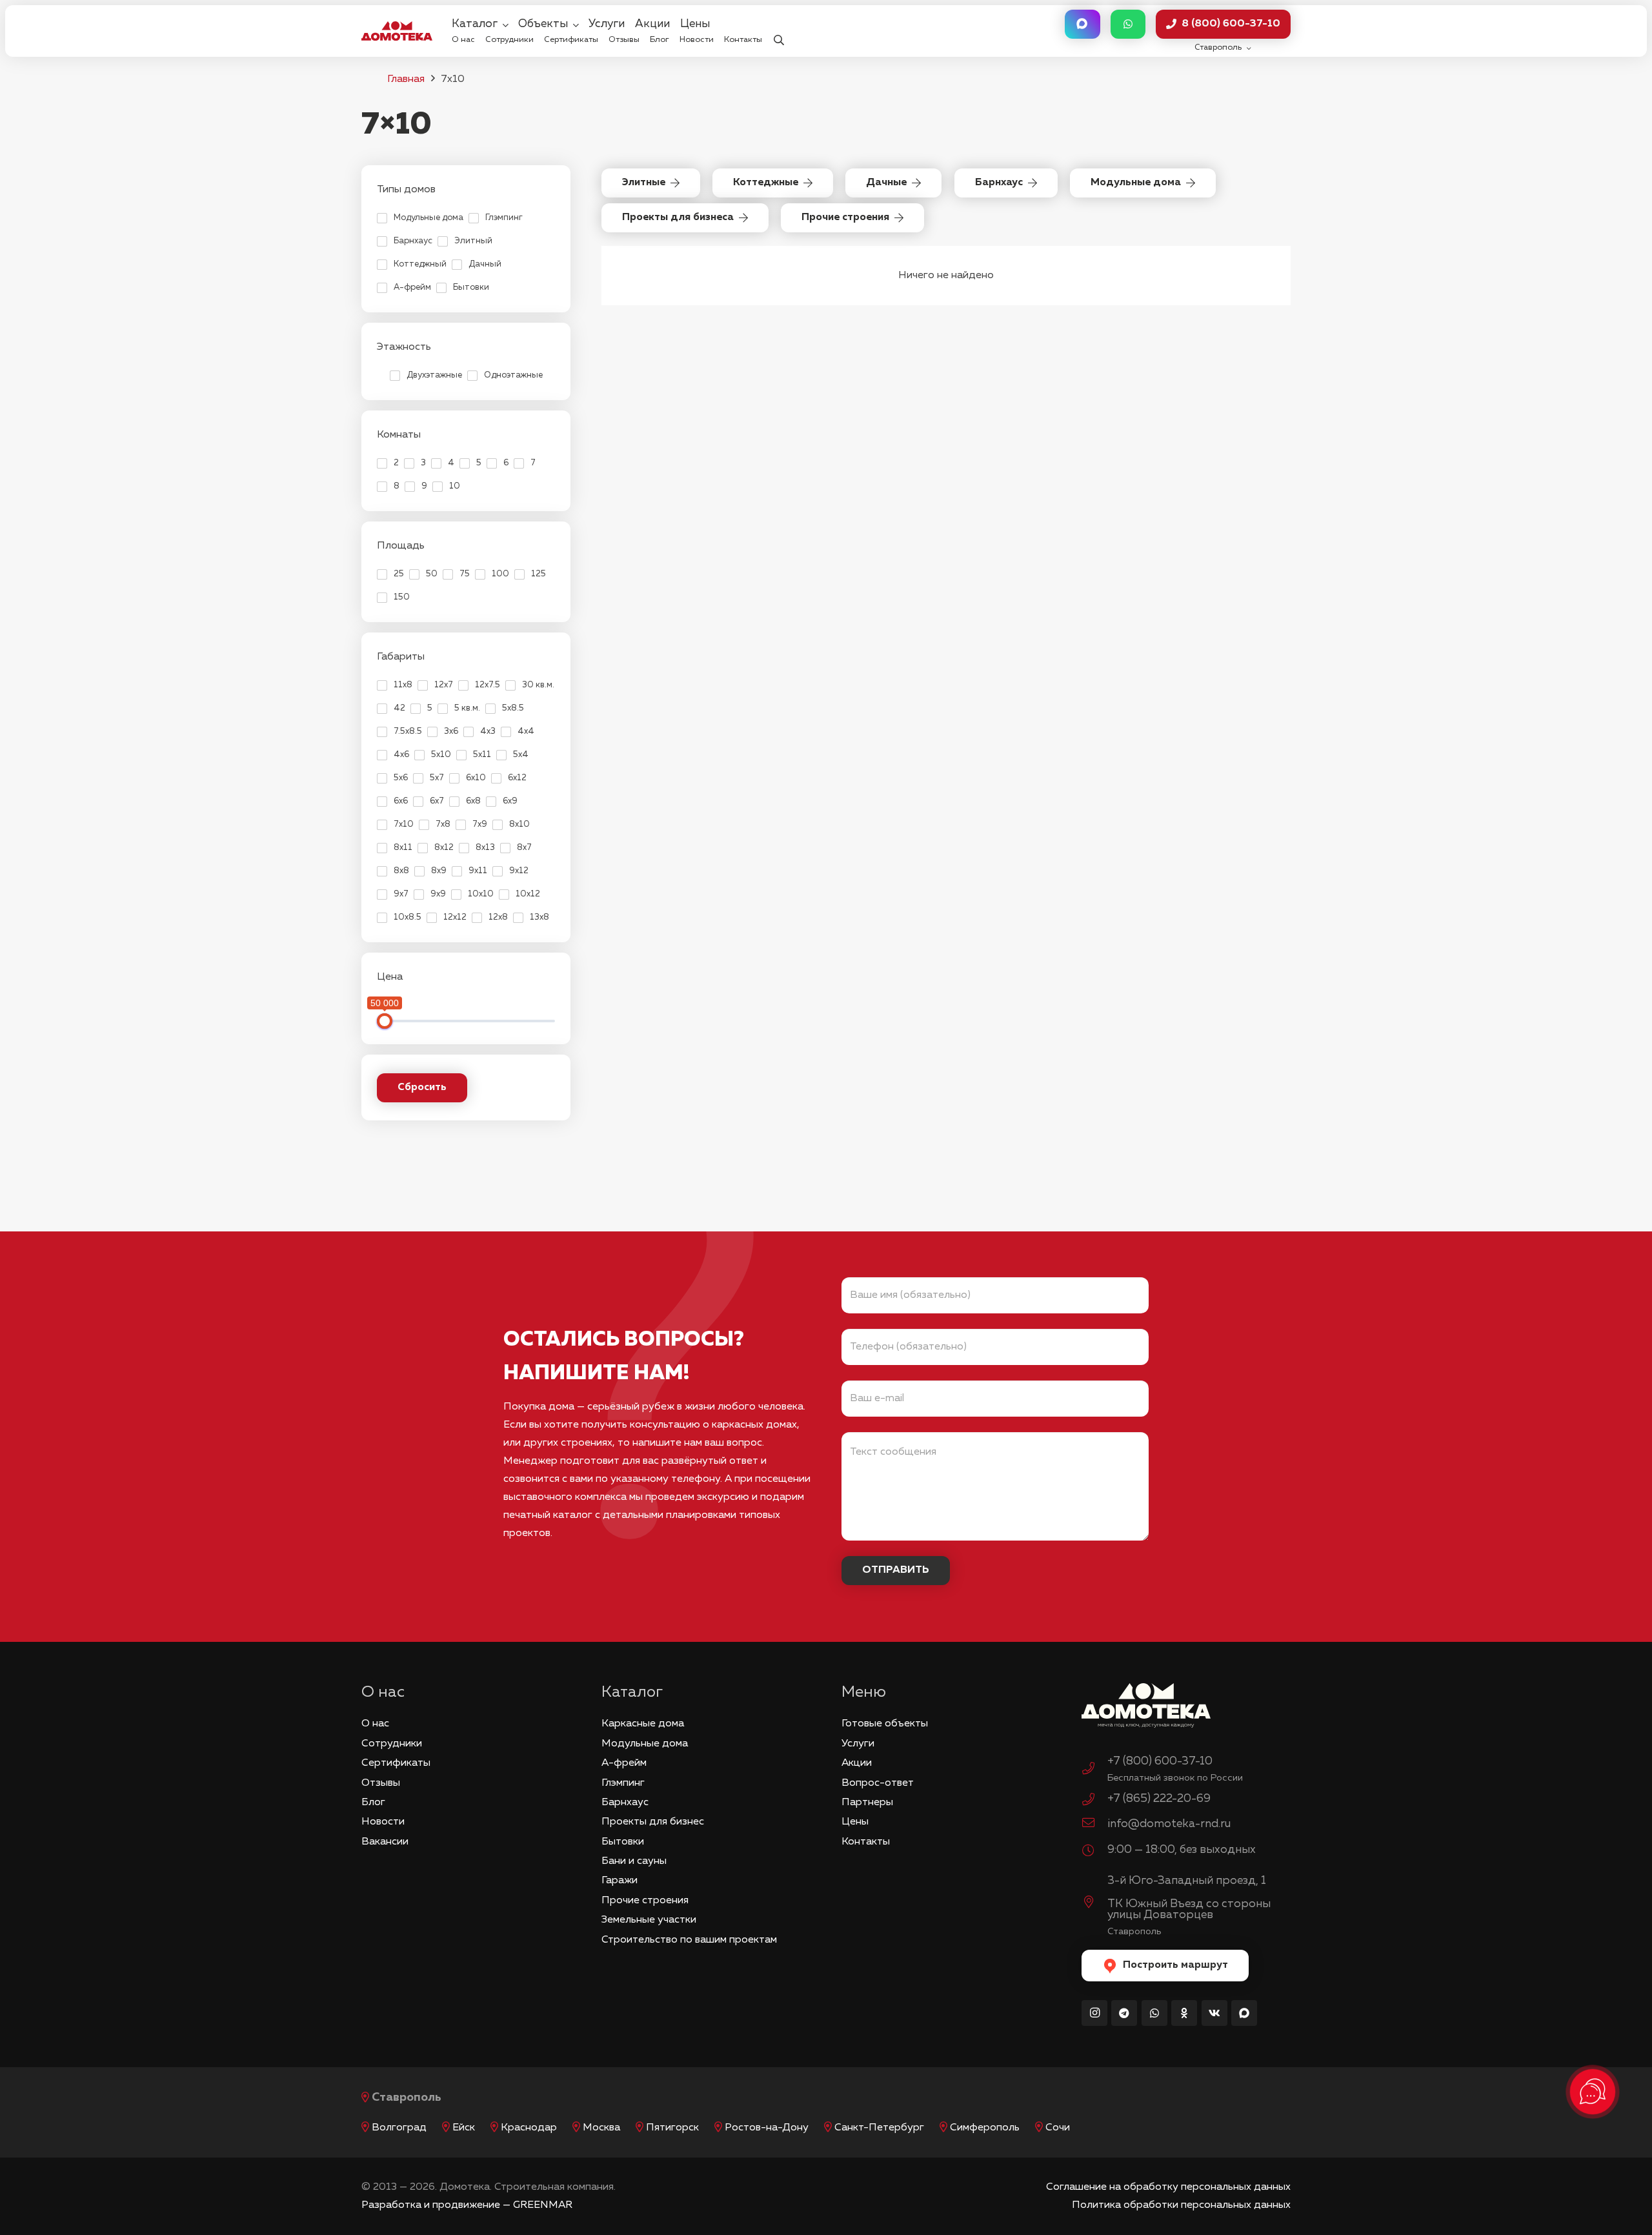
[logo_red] (397, 31)
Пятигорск (672, 2128)
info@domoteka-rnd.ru (1169, 1824)
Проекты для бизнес (653, 1822)
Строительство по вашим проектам (689, 1940)
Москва (601, 2128)
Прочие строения (645, 1901)
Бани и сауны (634, 1861)
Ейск (464, 2128)
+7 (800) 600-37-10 (1160, 1761)
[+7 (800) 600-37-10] (1094, 1770)
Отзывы (381, 1783)
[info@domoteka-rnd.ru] (1094, 1825)
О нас (375, 1724)
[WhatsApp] (1154, 2013)
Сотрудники (392, 1744)
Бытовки (623, 1842)
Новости (383, 1822)
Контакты (866, 1842)
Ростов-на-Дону (767, 2128)
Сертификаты (396, 1763)
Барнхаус (625, 1803)
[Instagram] (1094, 2013)
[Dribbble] (1244, 2013)
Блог (373, 1803)
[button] (779, 31)
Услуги (858, 1744)
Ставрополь (407, 2098)
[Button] (1082, 24)
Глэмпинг (623, 1783)
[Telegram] (1124, 2013)
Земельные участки (649, 1920)
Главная (406, 79)
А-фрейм (624, 1763)
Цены (855, 1822)
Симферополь (985, 2128)
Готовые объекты (885, 1724)
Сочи (1058, 2128)
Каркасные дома (643, 1724)
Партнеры (867, 1803)
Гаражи (619, 1881)
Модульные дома (645, 1744)
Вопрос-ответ (878, 1783)
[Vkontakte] (1214, 2013)
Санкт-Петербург (879, 2128)
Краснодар (529, 2128)
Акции (857, 1763)
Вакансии (385, 1842)
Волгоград (399, 2128)
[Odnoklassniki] (1184, 2013)
